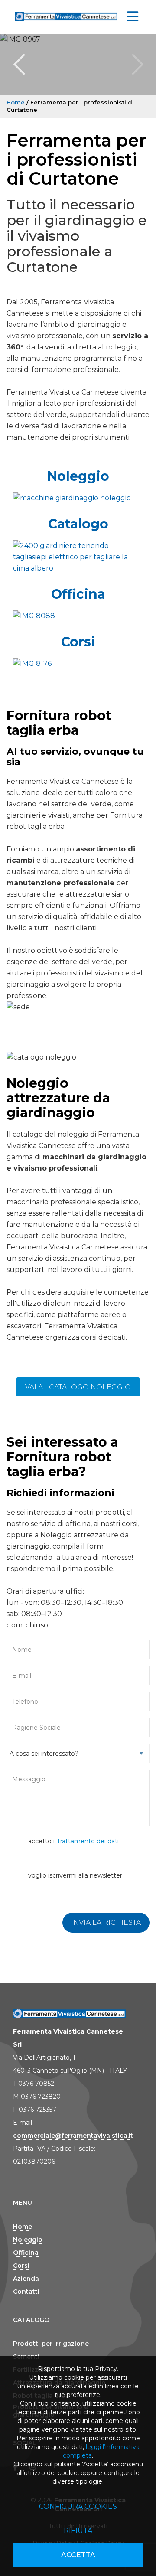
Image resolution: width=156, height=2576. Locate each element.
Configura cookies (78, 2506)
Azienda (26, 2279)
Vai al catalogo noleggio (78, 1387)
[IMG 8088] (78, 616)
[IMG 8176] (78, 664)
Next (137, 64)
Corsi (78, 642)
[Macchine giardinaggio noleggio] (78, 498)
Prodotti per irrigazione (51, 2344)
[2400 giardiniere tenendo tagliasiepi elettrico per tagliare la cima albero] (78, 557)
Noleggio (78, 476)
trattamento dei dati (88, 1841)
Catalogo (78, 524)
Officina (78, 594)
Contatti (26, 2292)
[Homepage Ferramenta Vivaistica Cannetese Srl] (66, 15)
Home (16, 102)
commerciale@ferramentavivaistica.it (73, 2136)
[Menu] (133, 17)
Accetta (78, 2555)
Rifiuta (78, 2531)
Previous (19, 64)
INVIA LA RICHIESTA (106, 1922)
